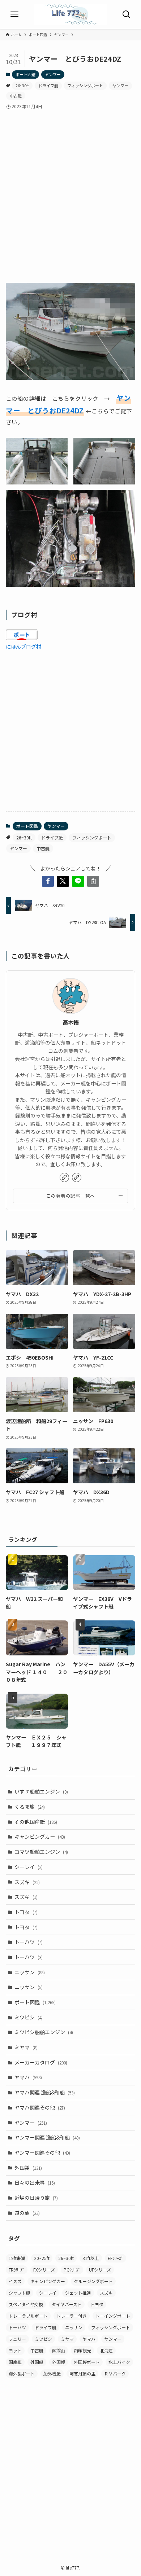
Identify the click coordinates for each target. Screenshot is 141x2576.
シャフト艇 (20, 2293)
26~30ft (22, 85)
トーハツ (29, 1942)
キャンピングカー (40, 1836)
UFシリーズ (100, 2270)
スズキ (27, 1882)
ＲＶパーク (115, 2373)
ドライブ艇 (48, 85)
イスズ (15, 2281)
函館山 (59, 2350)
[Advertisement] (70, 190)
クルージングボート (93, 2281)
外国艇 (37, 2362)
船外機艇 (52, 2373)
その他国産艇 (36, 1822)
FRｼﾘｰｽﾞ (17, 2270)
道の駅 (27, 2213)
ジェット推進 (78, 2293)
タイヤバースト (67, 2304)
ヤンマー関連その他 (42, 2152)
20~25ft (42, 2258)
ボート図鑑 (25, 74)
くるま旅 (30, 1807)
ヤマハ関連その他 (40, 2107)
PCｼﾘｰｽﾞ (72, 2270)
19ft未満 (17, 2258)
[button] (48, 881)
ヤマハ (28, 2077)
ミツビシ (29, 2017)
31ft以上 (91, 2258)
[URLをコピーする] (93, 881)
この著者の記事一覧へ (71, 1196)
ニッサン (30, 1972)
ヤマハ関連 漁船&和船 (45, 2092)
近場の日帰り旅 (36, 2198)
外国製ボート (87, 2362)
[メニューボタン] (14, 14)
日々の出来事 (35, 2182)
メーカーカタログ (41, 2062)
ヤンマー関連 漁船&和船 (47, 2137)
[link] (64, 1177)
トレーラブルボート (28, 2316)
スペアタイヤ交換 (26, 2304)
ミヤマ (26, 2047)
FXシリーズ (44, 2270)
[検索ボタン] (127, 14)
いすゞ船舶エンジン (41, 1791)
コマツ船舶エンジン (41, 1852)
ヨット (15, 2350)
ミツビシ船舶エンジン (44, 2032)
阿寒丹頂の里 (82, 2373)
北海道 (106, 2350)
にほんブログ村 (23, 646)
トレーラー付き (72, 2316)
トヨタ (26, 1912)
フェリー (17, 2339)
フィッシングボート (85, 85)
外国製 (28, 2168)
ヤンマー (53, 74)
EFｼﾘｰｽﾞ (116, 2258)
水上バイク (119, 2362)
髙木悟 (71, 1022)
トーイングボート (113, 2316)
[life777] (70, 14)
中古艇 (16, 96)
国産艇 (15, 2362)
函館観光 (82, 2350)
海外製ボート (22, 2373)
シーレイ (29, 1867)
